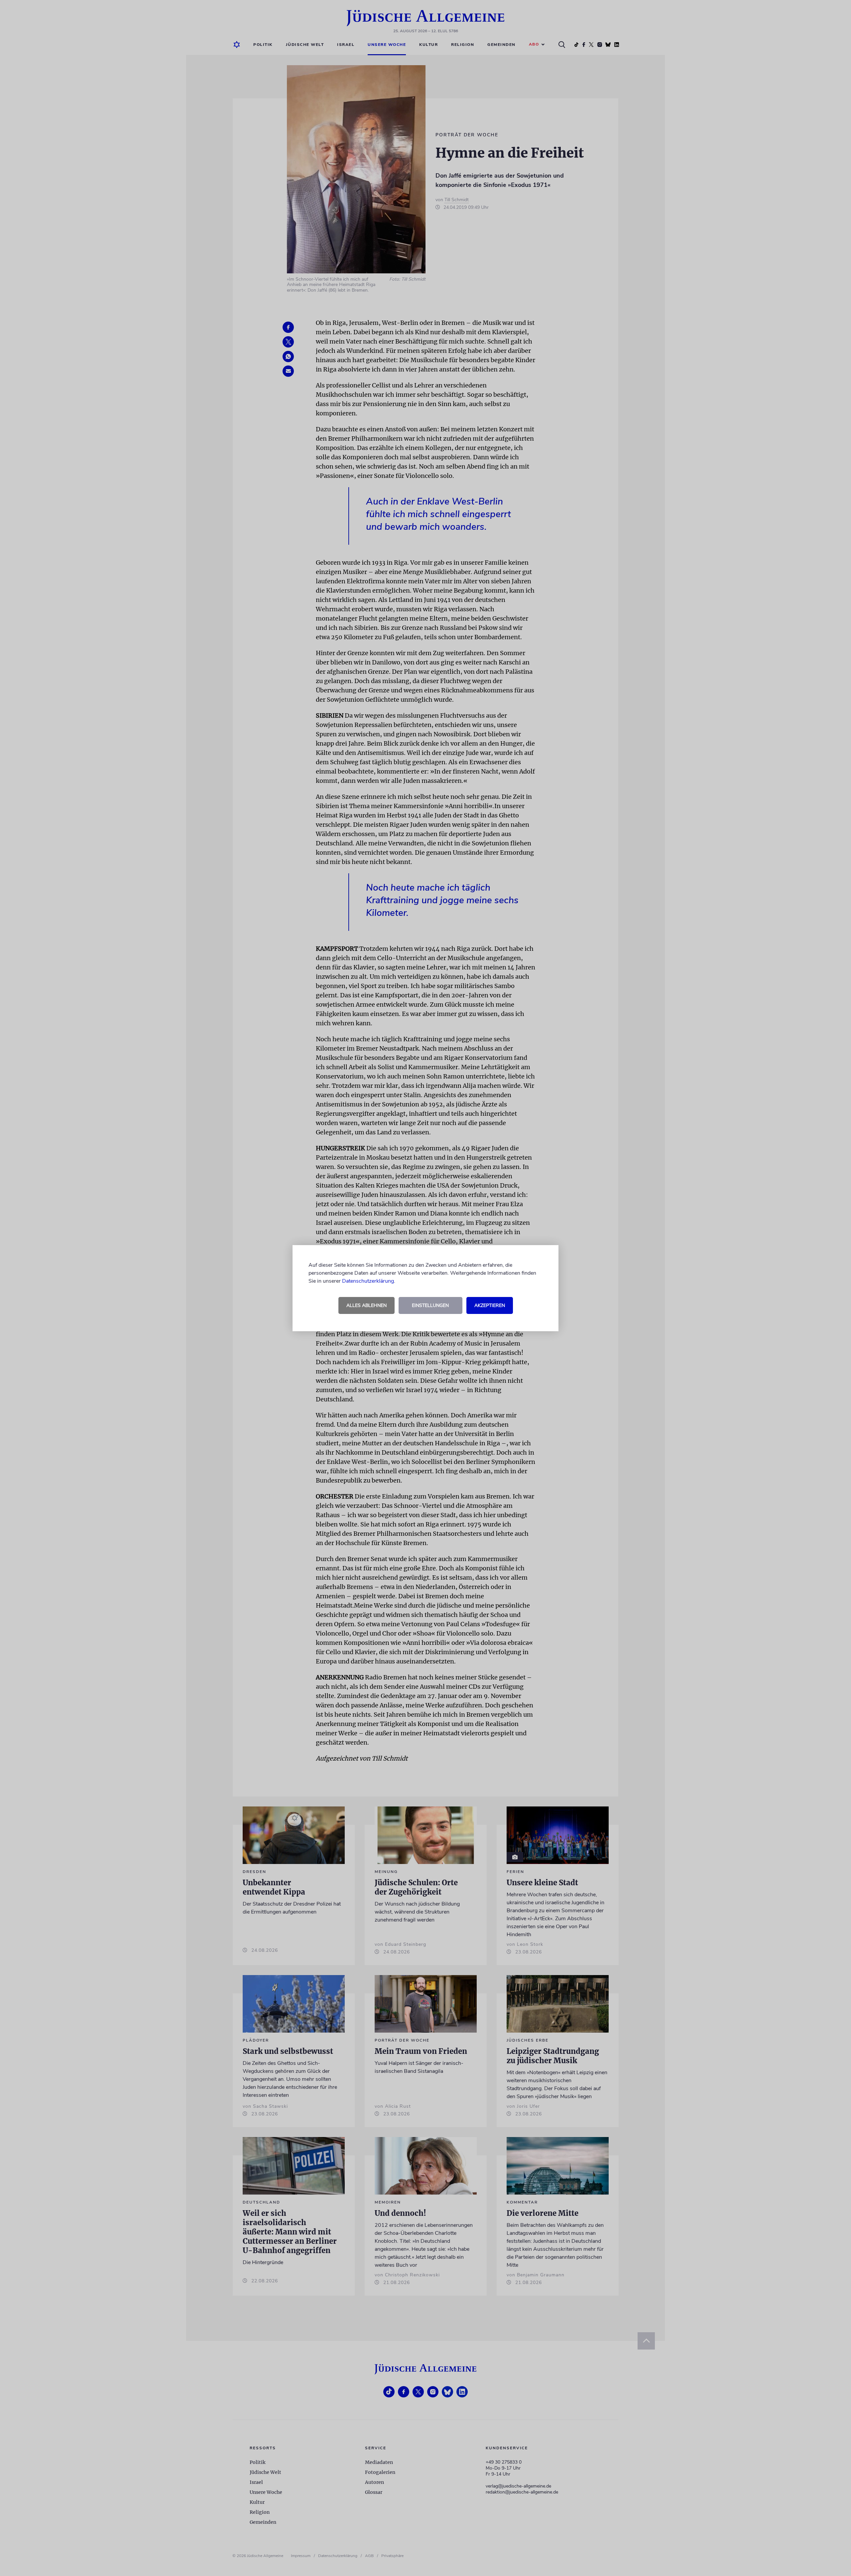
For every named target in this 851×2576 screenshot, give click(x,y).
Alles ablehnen (366, 1305)
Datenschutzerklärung (368, 1281)
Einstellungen (430, 1305)
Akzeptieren (490, 1305)
